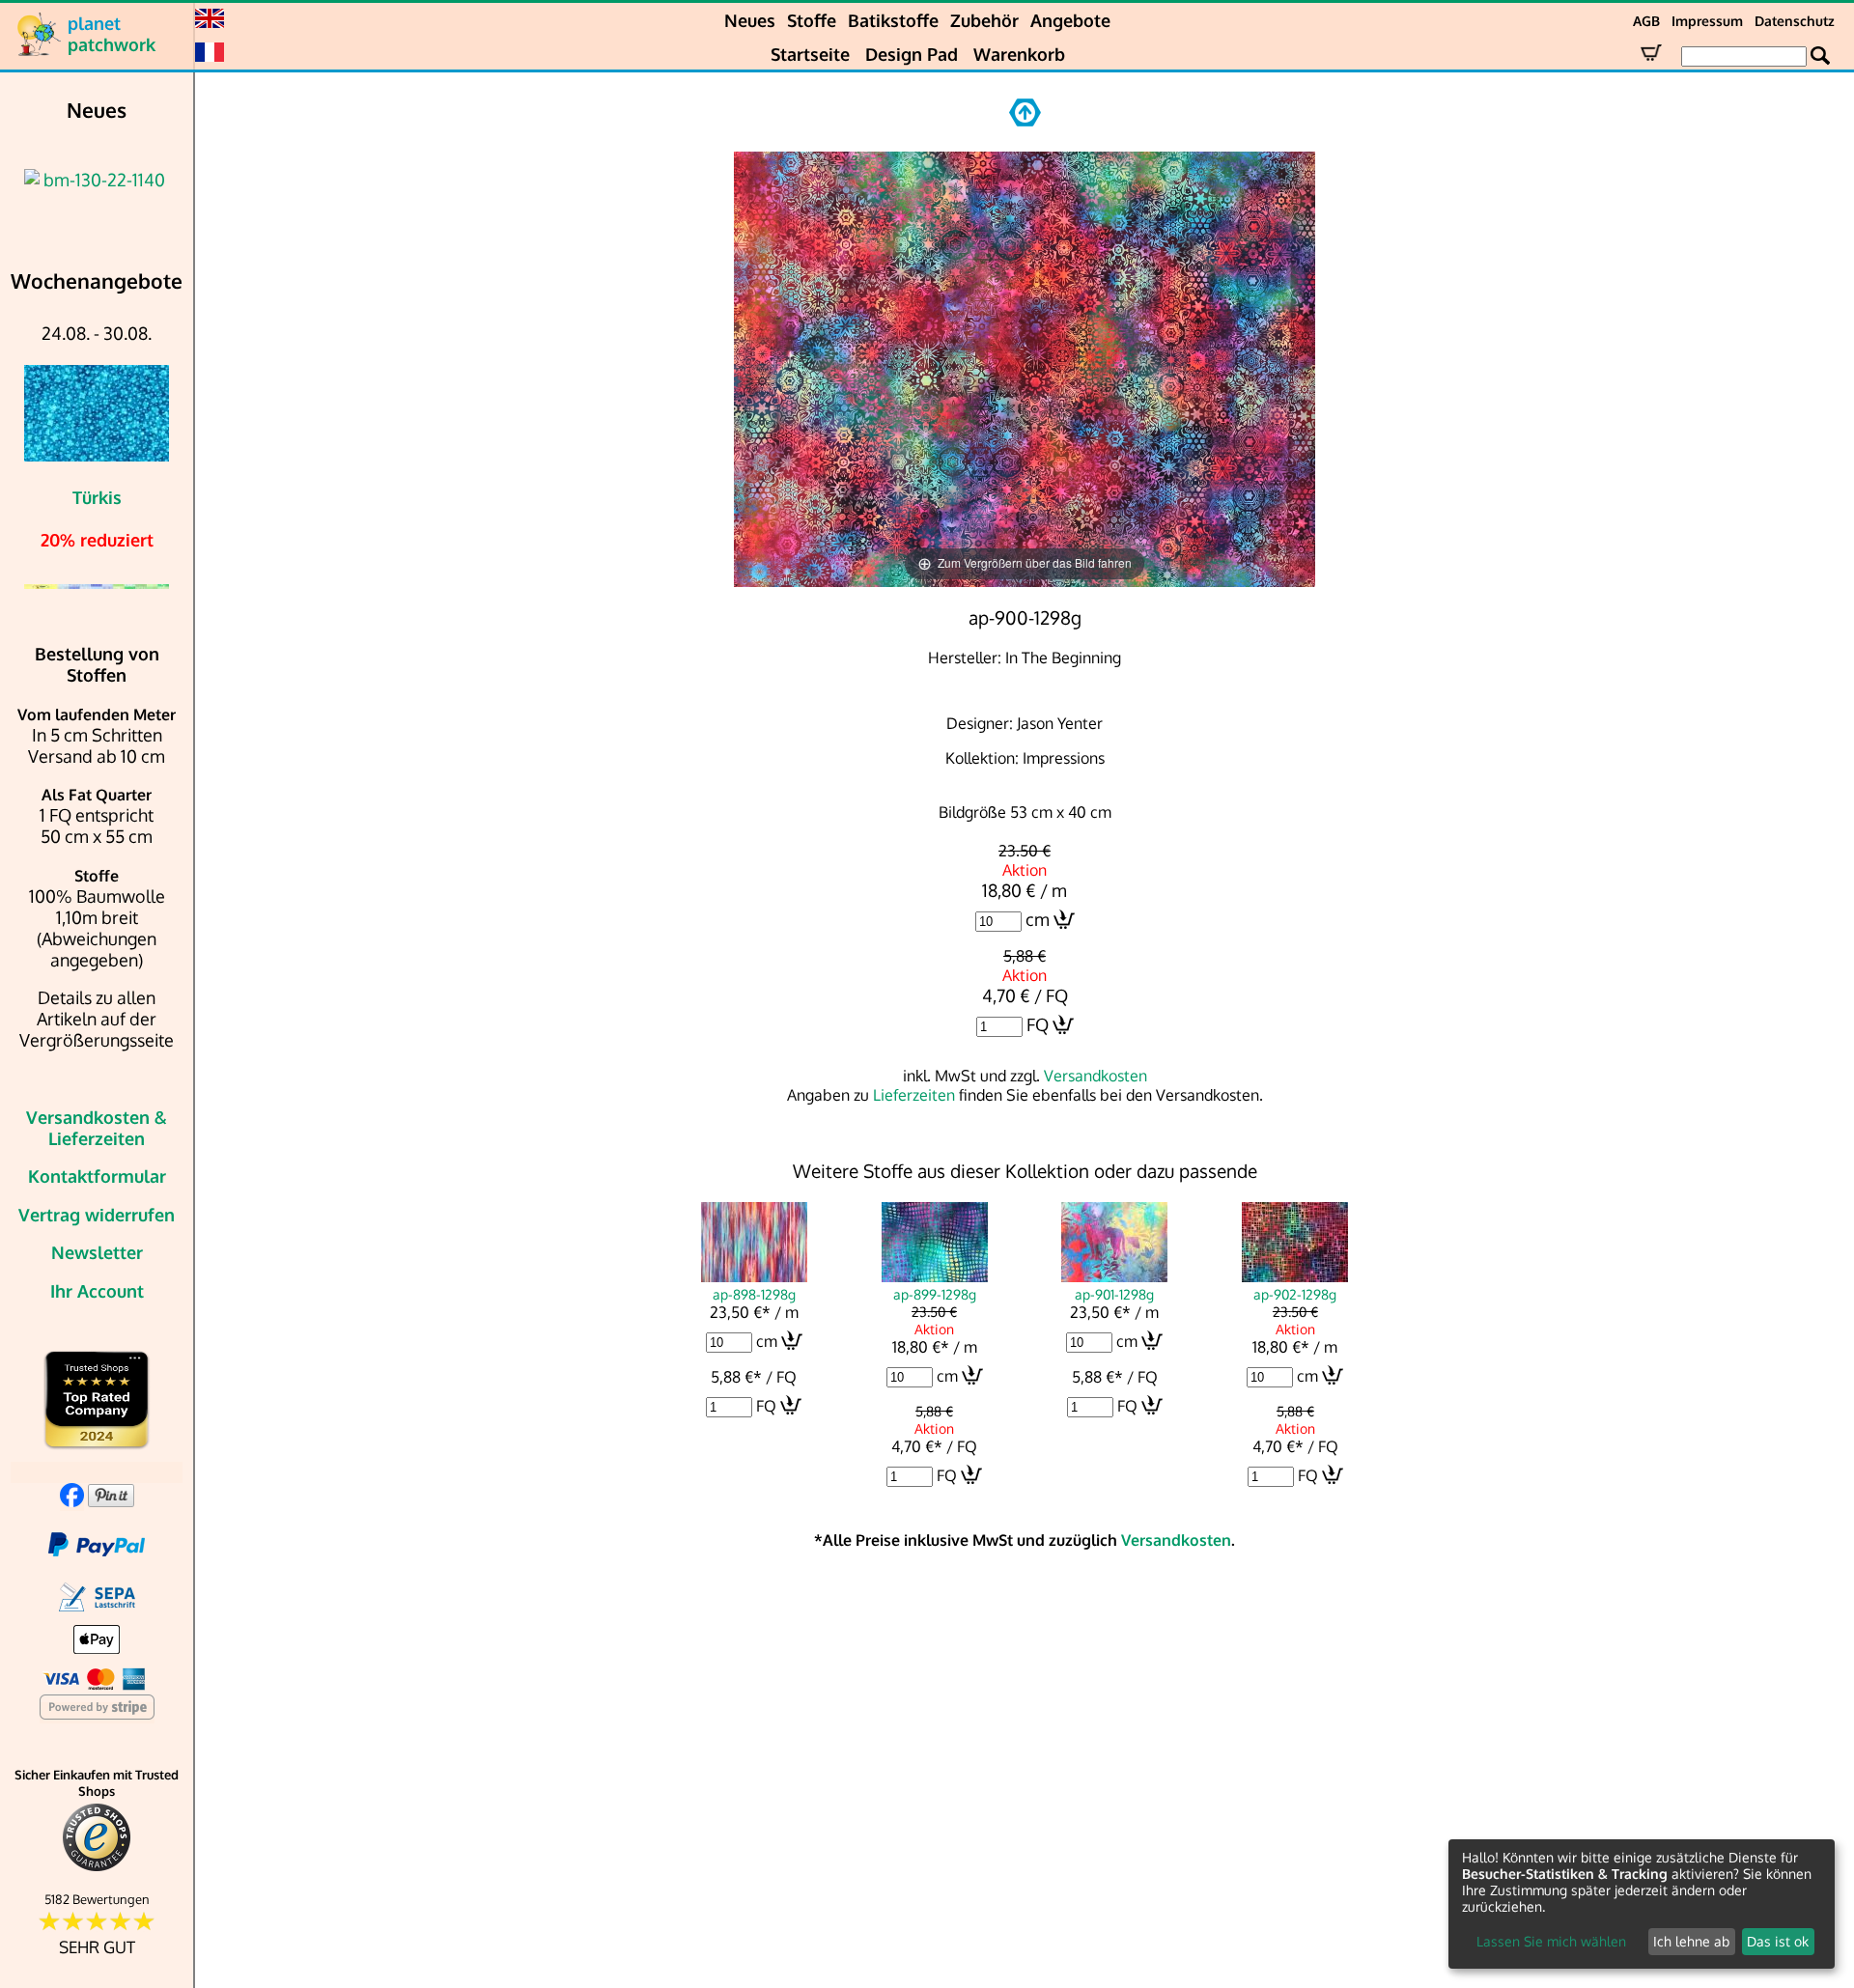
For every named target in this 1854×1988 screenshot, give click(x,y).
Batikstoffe (893, 20)
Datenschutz (1795, 21)
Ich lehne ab (1691, 1941)
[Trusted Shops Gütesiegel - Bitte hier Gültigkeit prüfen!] (97, 1867)
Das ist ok (1778, 1941)
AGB (1646, 21)
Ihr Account (97, 1291)
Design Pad (912, 54)
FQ (1038, 1024)
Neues (750, 20)
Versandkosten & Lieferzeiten (97, 1128)
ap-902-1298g (1295, 1294)
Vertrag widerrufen (97, 1215)
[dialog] (1642, 1904)
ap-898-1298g (754, 1294)
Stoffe (812, 20)
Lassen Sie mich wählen (1551, 1941)
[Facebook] (72, 1500)
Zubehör (984, 20)
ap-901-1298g (1114, 1294)
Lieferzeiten (914, 1095)
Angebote (1070, 20)
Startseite (810, 54)
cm (1038, 919)
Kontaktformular (97, 1176)
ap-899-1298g (935, 1294)
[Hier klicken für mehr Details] (97, 180)
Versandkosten (1096, 1076)
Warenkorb (1019, 54)
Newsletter (97, 1252)
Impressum (1707, 21)
